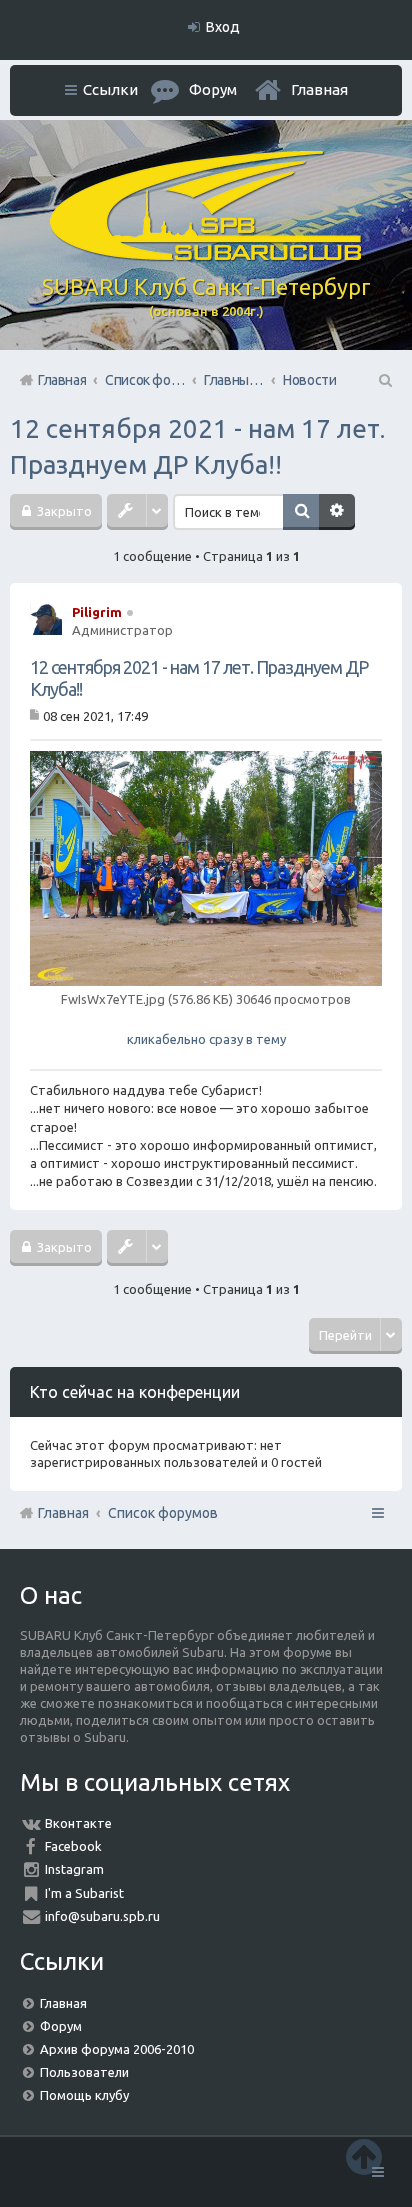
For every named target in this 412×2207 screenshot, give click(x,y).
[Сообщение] (36, 715)
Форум (61, 2026)
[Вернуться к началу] (364, 2156)
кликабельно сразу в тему (206, 1019)
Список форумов (163, 1513)
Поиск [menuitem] (384, 380)
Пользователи (84, 2072)
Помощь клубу (84, 2095)
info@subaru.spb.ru (102, 1916)
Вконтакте (78, 1823)
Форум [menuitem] (213, 89)
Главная (319, 89)
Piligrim (97, 612)
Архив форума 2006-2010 (117, 2049)
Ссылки (110, 89)
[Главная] (206, 256)
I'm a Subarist (84, 1893)
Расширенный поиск (337, 512)
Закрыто (63, 511)
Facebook (73, 1846)
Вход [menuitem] (223, 27)
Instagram (74, 1869)
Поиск (301, 512)
